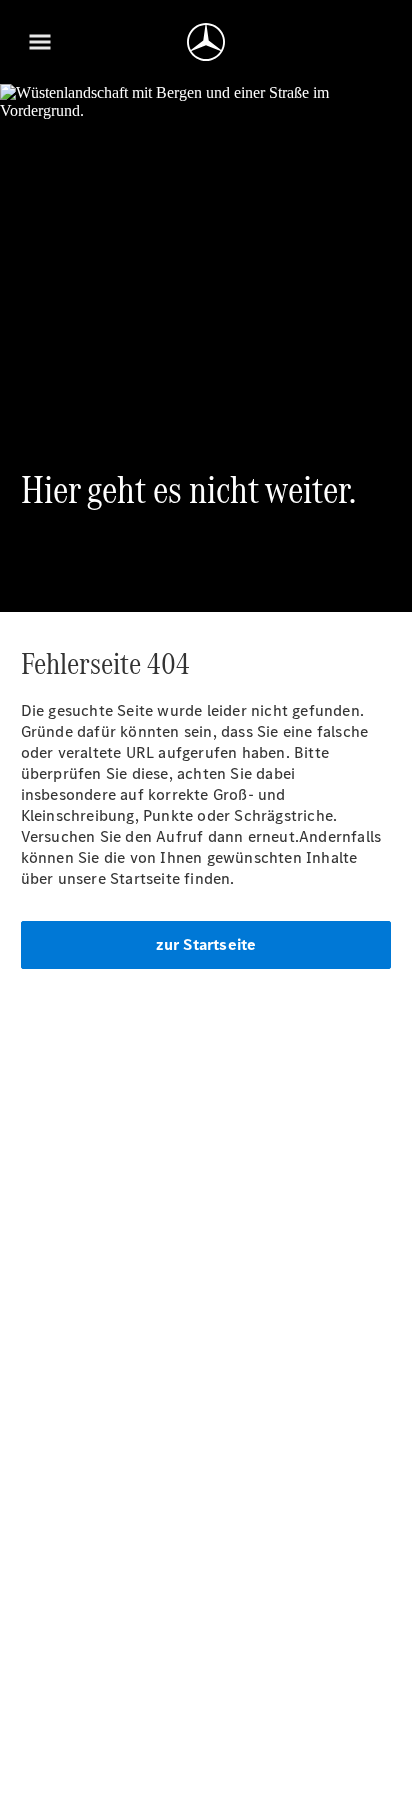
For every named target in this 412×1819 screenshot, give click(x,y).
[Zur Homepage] (206, 42)
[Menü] (40, 42)
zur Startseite (206, 944)
